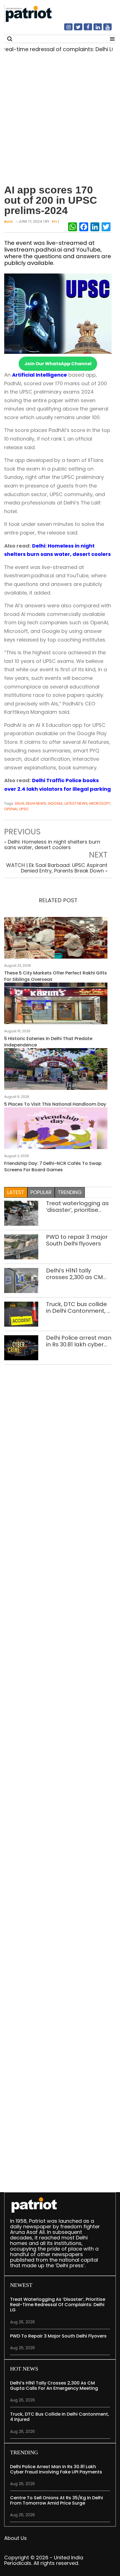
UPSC (24, 809)
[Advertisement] (60, 116)
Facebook (85, 29)
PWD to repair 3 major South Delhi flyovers (77, 1240)
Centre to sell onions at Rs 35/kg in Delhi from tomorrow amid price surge (57, 2500)
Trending (70, 1192)
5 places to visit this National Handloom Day (55, 1104)
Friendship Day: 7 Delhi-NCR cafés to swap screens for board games (53, 1167)
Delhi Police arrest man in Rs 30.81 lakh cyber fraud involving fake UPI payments (79, 1341)
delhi (19, 803)
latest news (76, 803)
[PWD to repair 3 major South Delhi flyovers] (21, 1246)
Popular (41, 1192)
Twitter (75, 29)
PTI (55, 222)
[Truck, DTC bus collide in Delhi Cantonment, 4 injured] (21, 1314)
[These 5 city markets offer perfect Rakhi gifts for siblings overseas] (56, 939)
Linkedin (94, 29)
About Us (15, 2538)
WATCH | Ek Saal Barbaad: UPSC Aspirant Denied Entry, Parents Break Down (57, 868)
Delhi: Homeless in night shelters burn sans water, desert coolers (52, 845)
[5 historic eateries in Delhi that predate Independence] (56, 1005)
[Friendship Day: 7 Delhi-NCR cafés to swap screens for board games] (56, 1130)
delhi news (36, 803)
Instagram (65, 29)
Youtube (104, 29)
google (55, 803)
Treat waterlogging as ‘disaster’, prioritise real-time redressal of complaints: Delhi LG (77, 1207)
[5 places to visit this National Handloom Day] (56, 1071)
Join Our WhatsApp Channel (58, 364)
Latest (16, 1192)
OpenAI (11, 809)
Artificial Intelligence (39, 375)
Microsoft (100, 803)
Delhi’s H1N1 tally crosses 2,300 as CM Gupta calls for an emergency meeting (75, 1274)
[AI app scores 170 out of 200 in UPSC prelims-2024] (58, 313)
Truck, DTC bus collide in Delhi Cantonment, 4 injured (78, 1307)
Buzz (9, 222)
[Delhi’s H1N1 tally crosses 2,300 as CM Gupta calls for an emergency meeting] (21, 1280)
